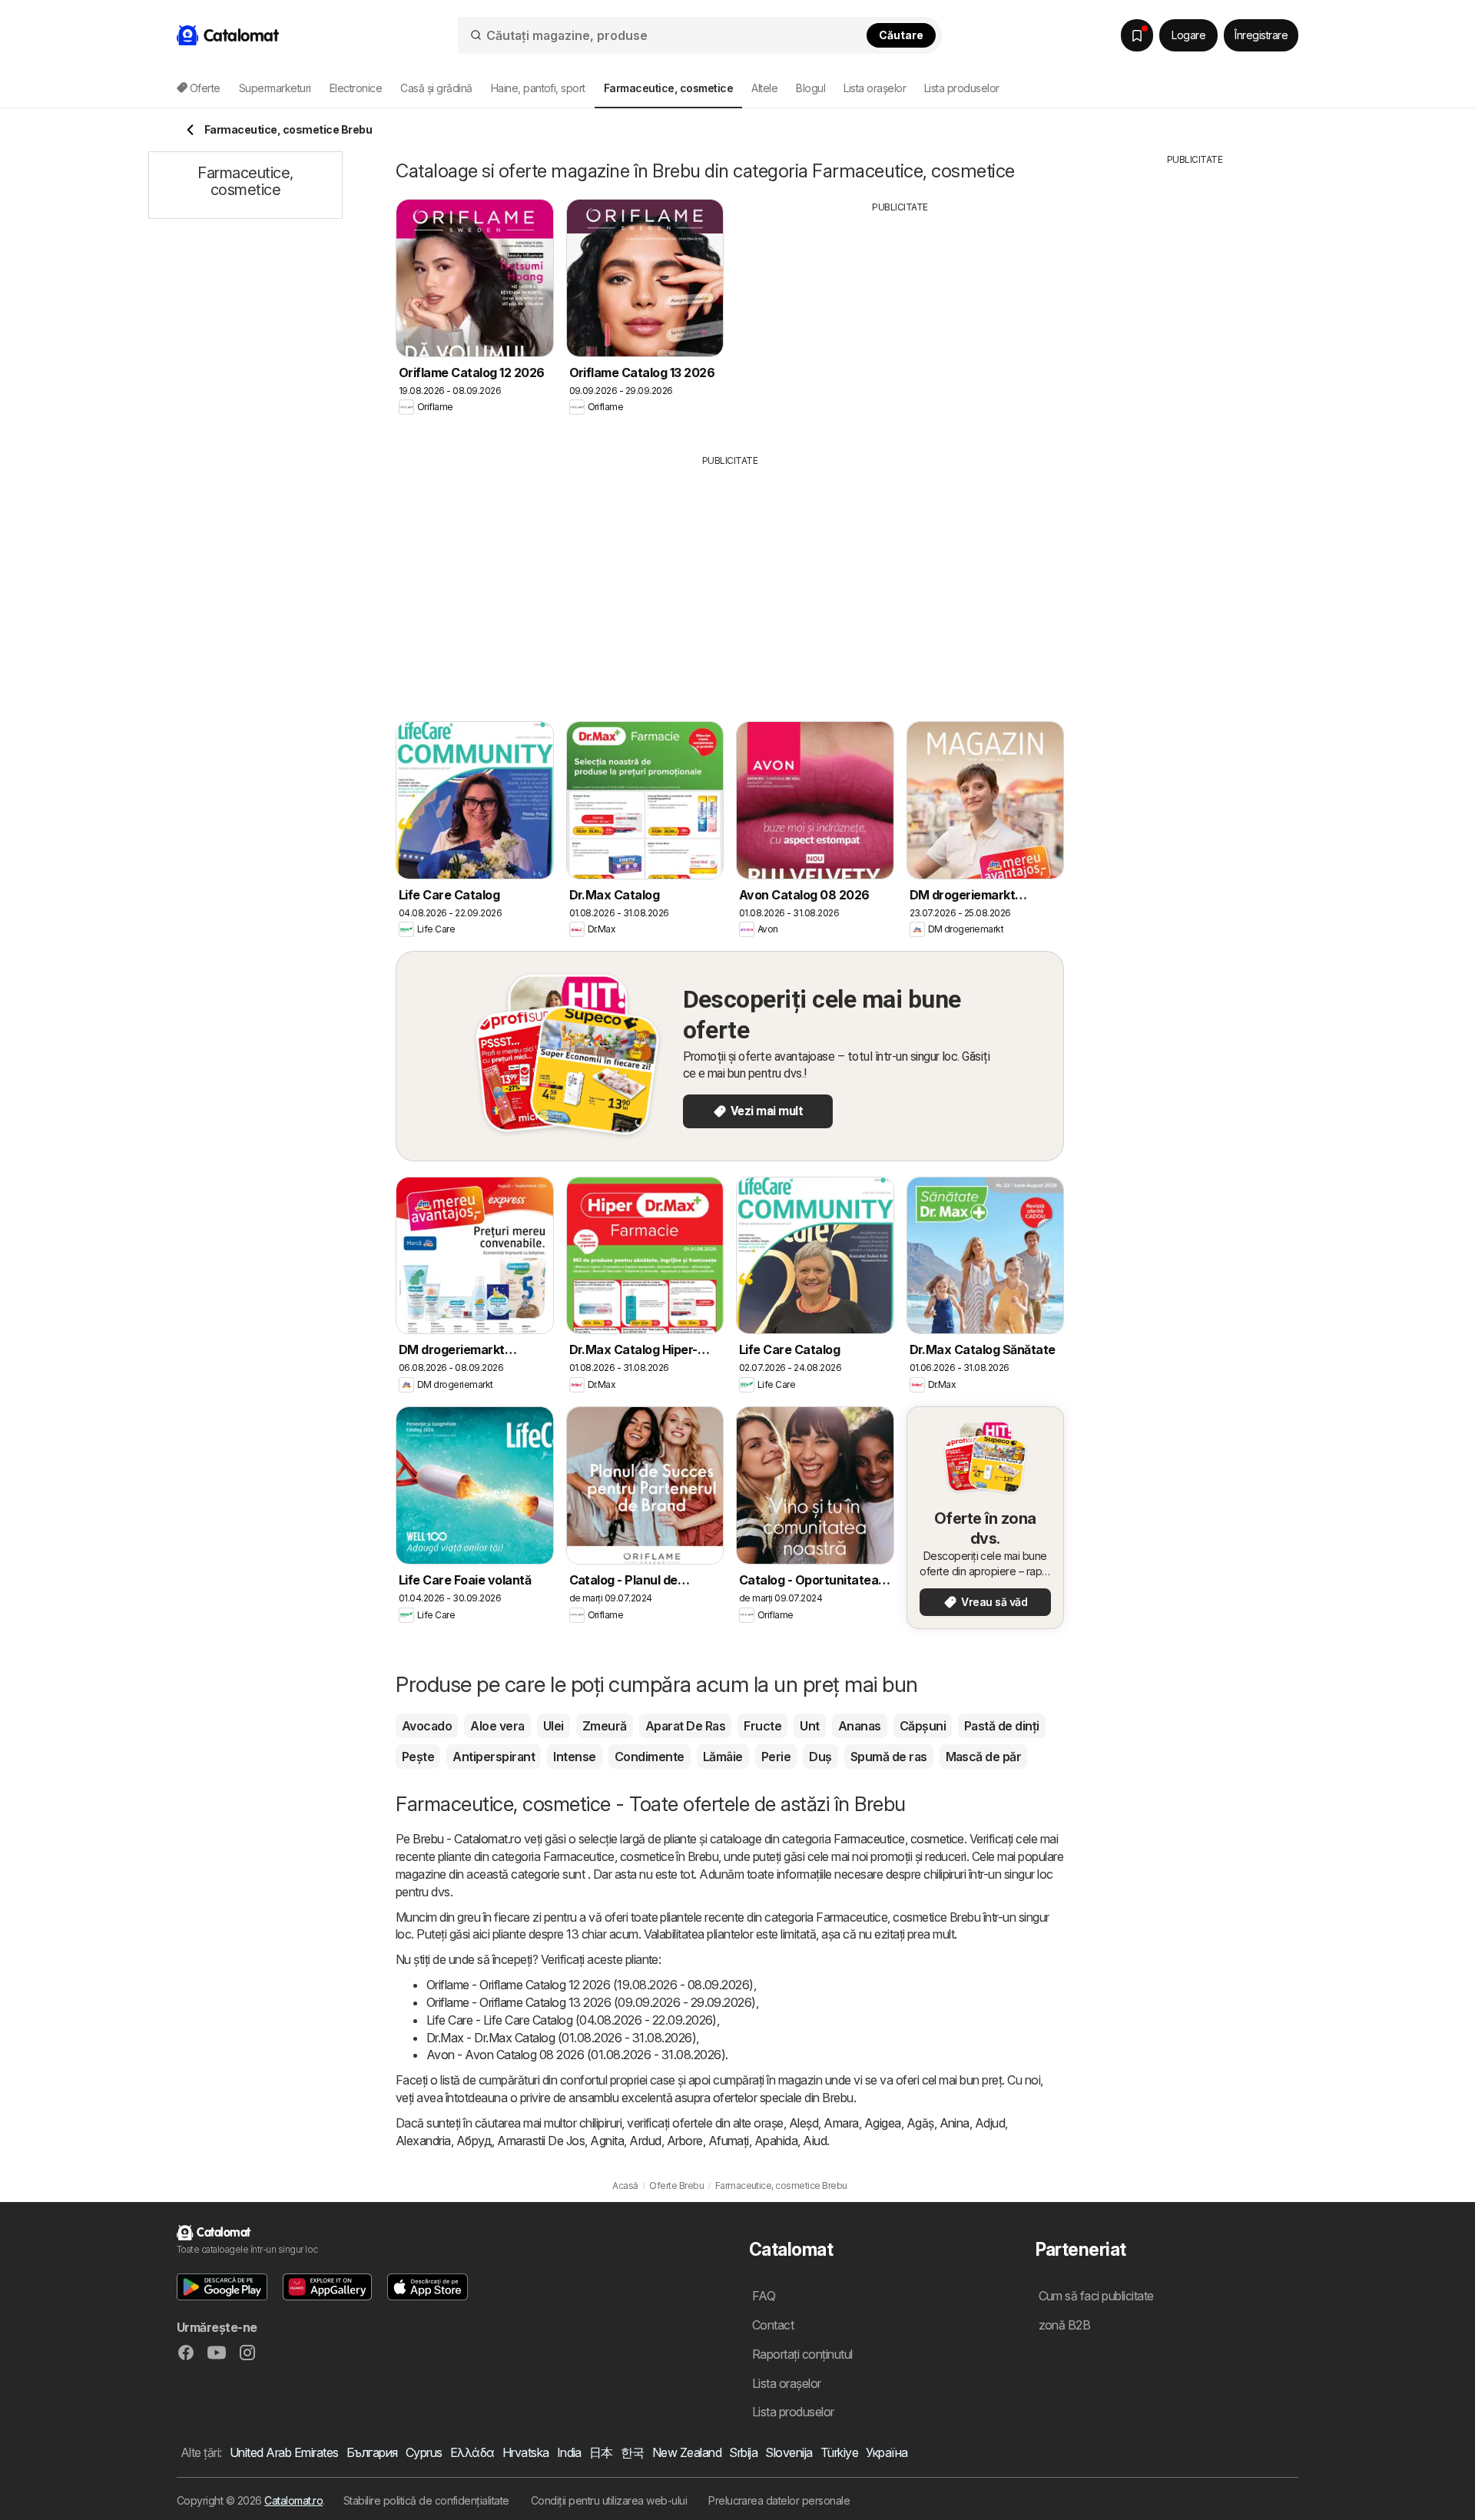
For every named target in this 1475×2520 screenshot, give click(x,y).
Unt (809, 1726)
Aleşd (804, 2123)
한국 (633, 2452)
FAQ (764, 2296)
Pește (418, 1757)
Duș (820, 1757)
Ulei (554, 1726)
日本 (601, 2452)
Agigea (883, 2123)
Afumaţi (729, 2141)
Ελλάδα (472, 2452)
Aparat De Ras (685, 1726)
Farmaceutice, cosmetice (899, 1839)
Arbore (685, 2141)
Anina (955, 2123)
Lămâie (723, 1757)
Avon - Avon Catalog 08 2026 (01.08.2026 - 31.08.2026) (576, 2055)
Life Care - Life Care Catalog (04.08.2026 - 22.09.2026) (572, 2020)
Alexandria (423, 2141)
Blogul (810, 88)
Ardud (645, 2141)
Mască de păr (984, 1757)
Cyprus (424, 2452)
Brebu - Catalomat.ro (467, 1839)
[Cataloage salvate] (1137, 35)
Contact (773, 2325)
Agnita (607, 2141)
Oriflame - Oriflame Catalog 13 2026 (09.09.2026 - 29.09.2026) (591, 2002)
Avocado (427, 1726)
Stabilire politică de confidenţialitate (426, 2500)
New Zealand (687, 2452)
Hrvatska (526, 2452)
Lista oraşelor (875, 88)
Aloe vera (497, 1726)
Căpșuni (923, 1726)
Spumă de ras (889, 1757)
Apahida (776, 2141)
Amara (841, 2123)
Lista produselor (962, 88)
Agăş (920, 2123)
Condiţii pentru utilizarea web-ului (609, 2500)
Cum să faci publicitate (1096, 2296)
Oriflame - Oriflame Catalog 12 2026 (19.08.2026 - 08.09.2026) (590, 1985)
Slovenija (789, 2452)
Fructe (762, 1726)
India (569, 2452)
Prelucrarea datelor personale (779, 2500)
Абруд (474, 2141)
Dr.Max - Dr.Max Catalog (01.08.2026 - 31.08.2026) (561, 2038)
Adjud (990, 2123)
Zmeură (605, 1726)
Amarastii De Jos (541, 2141)
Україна (887, 2452)
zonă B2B (1065, 2325)
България (372, 2452)
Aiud (815, 2141)
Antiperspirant (494, 1757)
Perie (776, 1757)
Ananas (860, 1726)
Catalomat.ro (293, 2500)
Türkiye (839, 2452)
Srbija (743, 2452)
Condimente (650, 1757)
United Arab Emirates (284, 2452)
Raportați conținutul (802, 2354)
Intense (574, 1757)
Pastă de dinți (1002, 1726)
